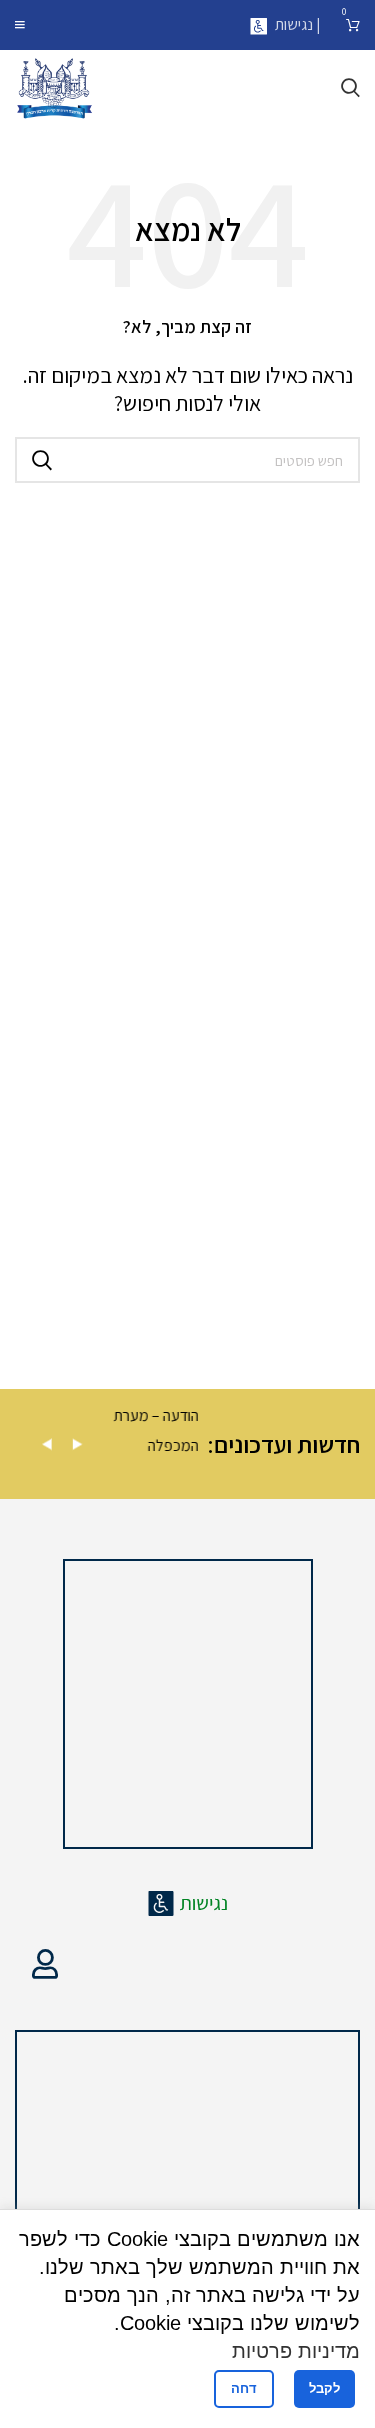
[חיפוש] (350, 88)
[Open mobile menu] (20, 25)
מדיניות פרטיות (296, 2351)
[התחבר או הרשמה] (45, 1964)
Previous (47, 1444)
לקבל (324, 2388)
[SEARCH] (42, 460)
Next (77, 1444)
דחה (244, 2388)
